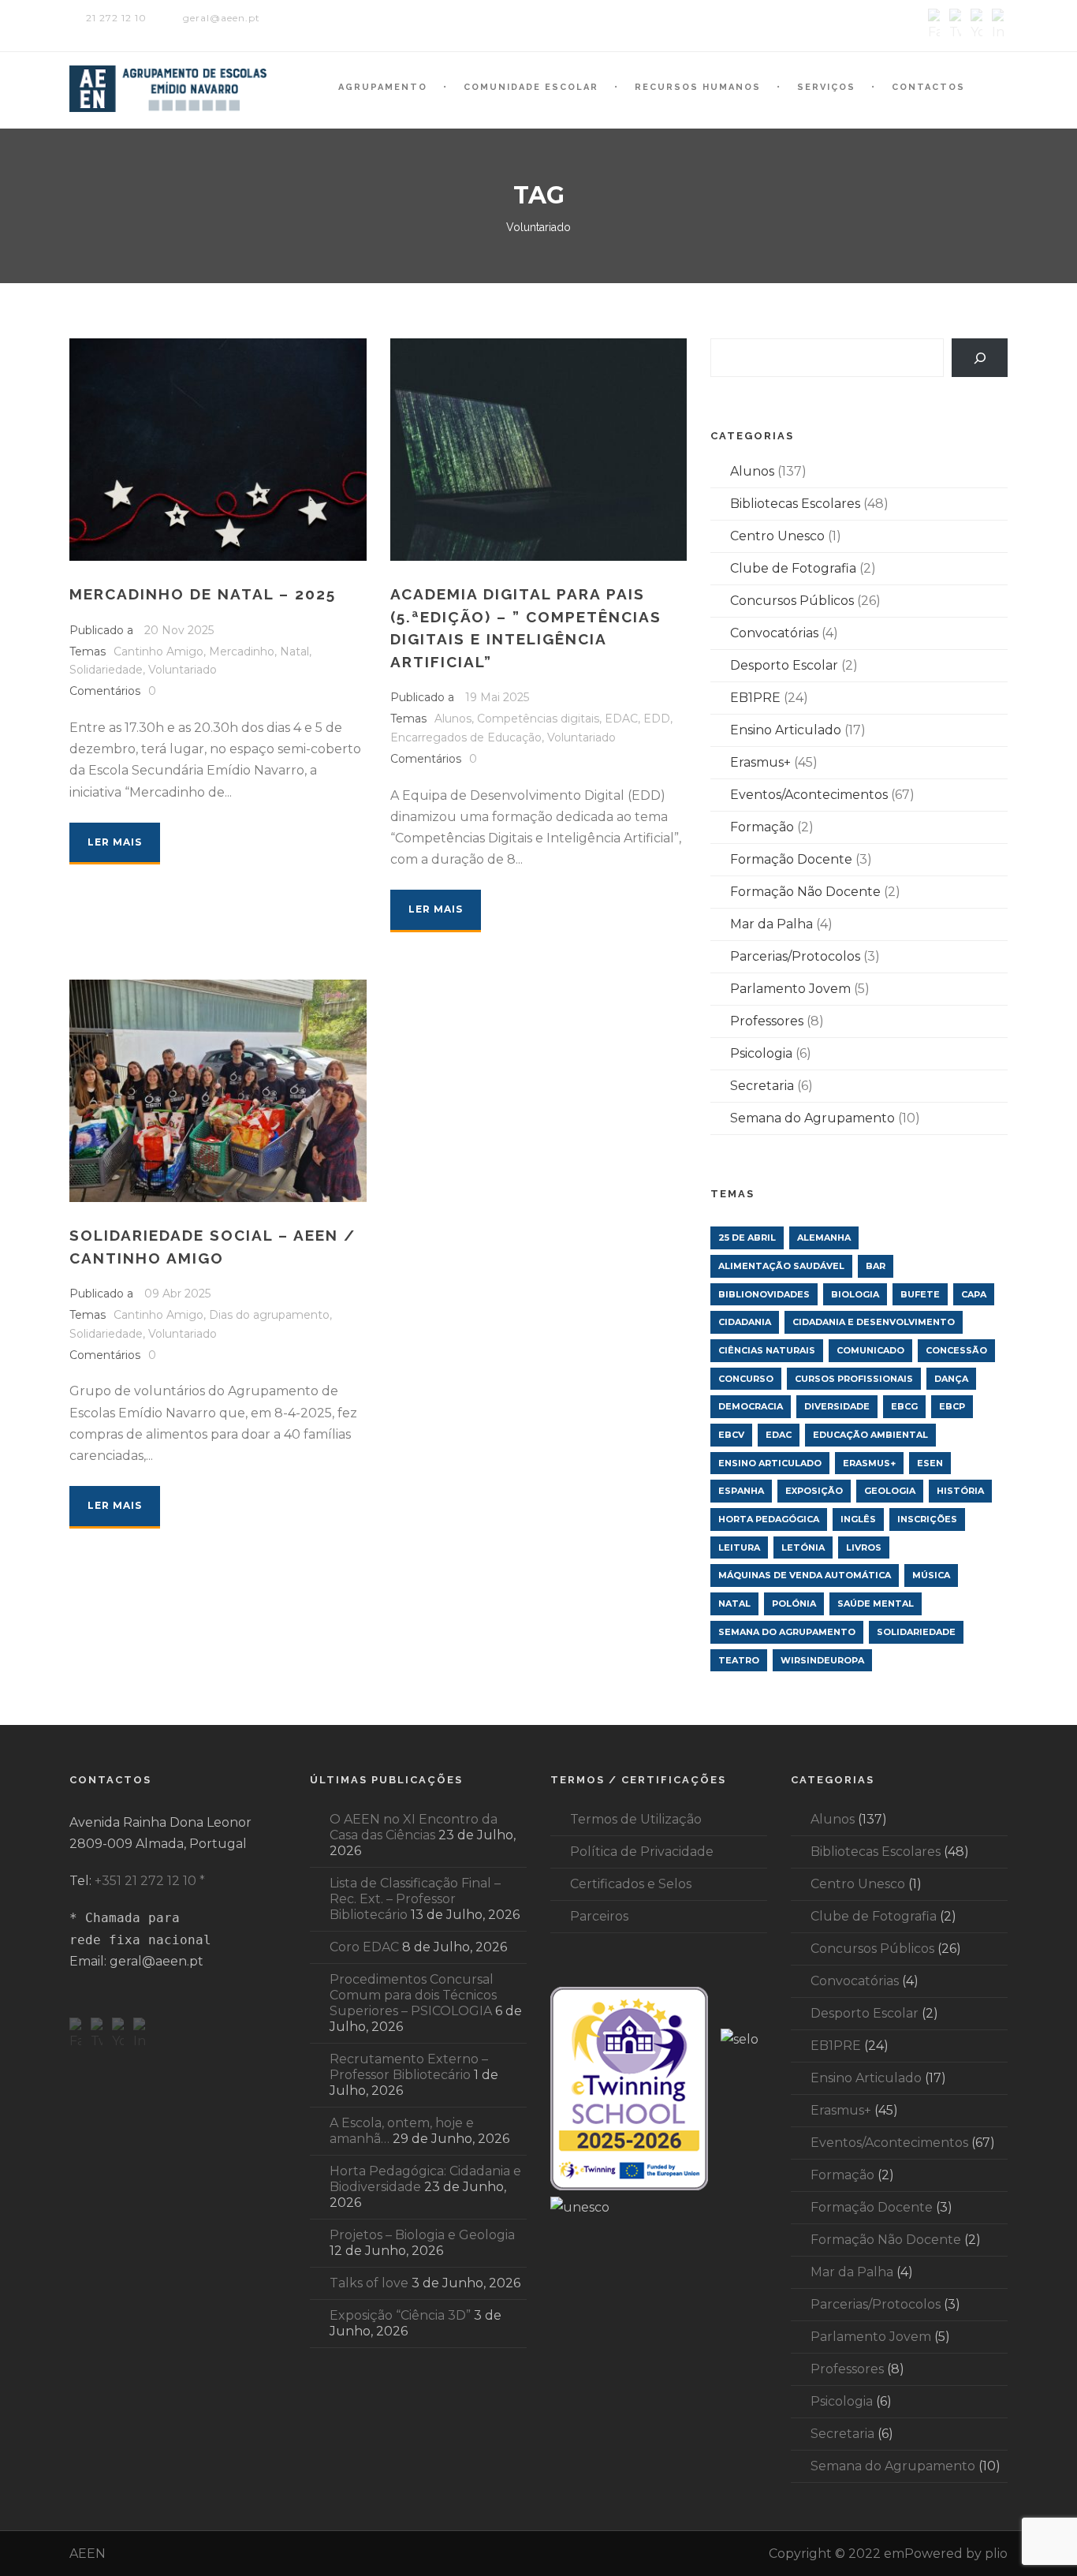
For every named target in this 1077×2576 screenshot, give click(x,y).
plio (996, 2554)
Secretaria (762, 1086)
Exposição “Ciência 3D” (400, 2315)
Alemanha (824, 1238)
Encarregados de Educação (466, 737)
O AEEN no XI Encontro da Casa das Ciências (414, 1827)
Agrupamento (383, 87)
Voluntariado (183, 670)
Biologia (855, 1294)
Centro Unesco (777, 536)
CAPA (974, 1294)
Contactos (928, 87)
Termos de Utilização (636, 1819)
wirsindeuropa (822, 1660)
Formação (762, 827)
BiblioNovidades (764, 1294)
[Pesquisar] (980, 358)
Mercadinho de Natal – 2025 (203, 594)
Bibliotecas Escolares (795, 504)
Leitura (739, 1547)
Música (931, 1575)
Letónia (803, 1547)
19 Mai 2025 (497, 697)
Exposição (814, 1491)
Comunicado (870, 1350)
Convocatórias (774, 633)
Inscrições (927, 1519)
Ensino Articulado (786, 730)
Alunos (453, 719)
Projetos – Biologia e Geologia (422, 2235)
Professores (767, 1021)
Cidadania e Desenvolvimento (874, 1322)
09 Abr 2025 (177, 1294)
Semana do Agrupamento (812, 1118)
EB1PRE (755, 698)
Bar (876, 1266)
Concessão (956, 1350)
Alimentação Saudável (781, 1266)
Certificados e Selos (631, 1884)
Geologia (890, 1491)
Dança (951, 1379)
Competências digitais (538, 719)
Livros (864, 1547)
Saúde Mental (876, 1603)
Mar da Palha (771, 924)
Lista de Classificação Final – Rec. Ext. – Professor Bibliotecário (415, 1899)
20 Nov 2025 (179, 630)
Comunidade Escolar (531, 87)
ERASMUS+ (869, 1463)
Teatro (739, 1660)
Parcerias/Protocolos (795, 956)
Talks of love (369, 2283)
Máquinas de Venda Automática (805, 1575)
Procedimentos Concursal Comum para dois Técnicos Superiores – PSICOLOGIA (413, 1995)
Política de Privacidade (642, 1852)
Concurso (746, 1379)
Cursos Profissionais (854, 1379)
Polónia (794, 1603)
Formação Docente (791, 859)
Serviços (826, 87)
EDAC (621, 719)
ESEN (930, 1463)
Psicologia (761, 1053)
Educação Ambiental (870, 1435)
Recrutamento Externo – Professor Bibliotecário (409, 2067)
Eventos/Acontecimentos (809, 795)
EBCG (904, 1406)
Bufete (920, 1294)
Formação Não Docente (805, 892)
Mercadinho (242, 651)
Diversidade (837, 1406)
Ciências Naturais (767, 1350)
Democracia (751, 1406)
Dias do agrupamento (269, 1315)
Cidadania (745, 1322)
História (960, 1491)
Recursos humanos (698, 87)
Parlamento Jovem (790, 989)
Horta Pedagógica (769, 1519)
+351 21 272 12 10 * (150, 1881)
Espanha (741, 1491)
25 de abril (747, 1238)
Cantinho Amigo (158, 651)
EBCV (731, 1435)
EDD (657, 719)
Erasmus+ (760, 762)
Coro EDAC (364, 1947)
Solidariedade (106, 670)
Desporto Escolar (784, 665)
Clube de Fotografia (793, 568)
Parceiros (599, 1916)
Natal (294, 651)
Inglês (858, 1519)
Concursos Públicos (792, 601)
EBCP (952, 1406)
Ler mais (115, 842)
